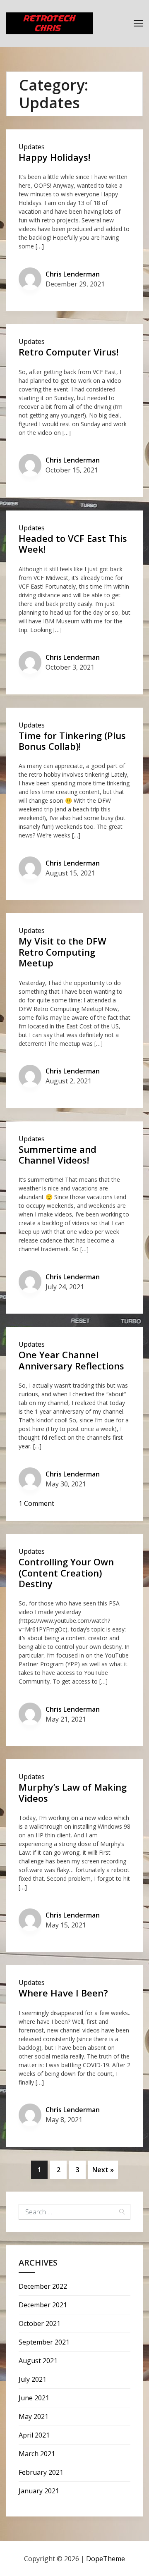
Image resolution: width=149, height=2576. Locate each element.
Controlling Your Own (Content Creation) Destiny (66, 1573)
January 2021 (39, 2491)
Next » (103, 2170)
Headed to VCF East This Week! (73, 544)
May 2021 (34, 2416)
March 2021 (37, 2454)
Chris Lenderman (73, 274)
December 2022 (43, 2286)
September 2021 (44, 2342)
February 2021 (41, 2472)
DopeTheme (106, 2559)
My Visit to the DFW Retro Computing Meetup (62, 952)
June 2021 (34, 2398)
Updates (32, 147)
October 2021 (40, 2323)
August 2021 (38, 2361)
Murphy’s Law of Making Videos (73, 1792)
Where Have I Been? (63, 1993)
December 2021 (43, 2305)
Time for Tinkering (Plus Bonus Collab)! (72, 741)
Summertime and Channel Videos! (58, 1154)
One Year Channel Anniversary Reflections (71, 1360)
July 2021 (32, 2379)
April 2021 (34, 2435)
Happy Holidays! (54, 157)
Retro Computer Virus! (68, 352)
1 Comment (36, 1503)
